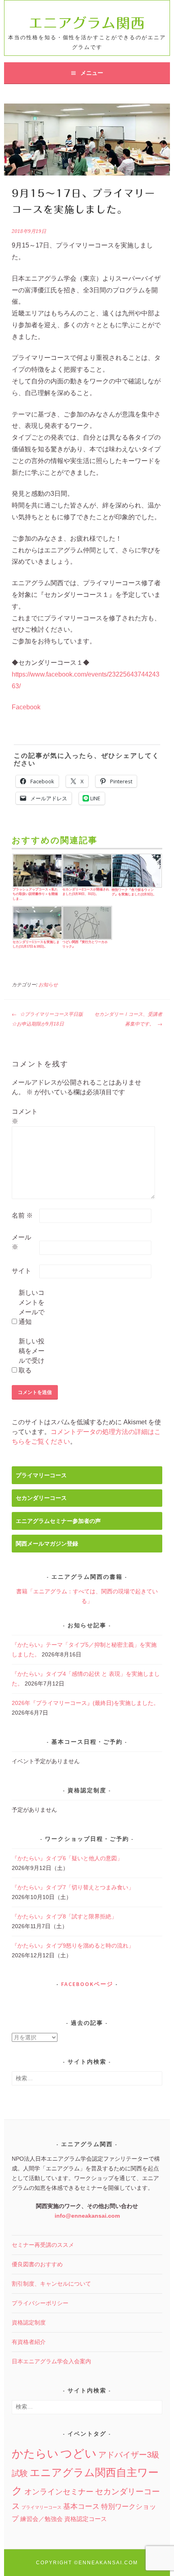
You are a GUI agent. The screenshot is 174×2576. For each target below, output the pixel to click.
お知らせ (48, 985)
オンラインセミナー (59, 2492)
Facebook (26, 707)
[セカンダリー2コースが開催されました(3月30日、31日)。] (86, 871)
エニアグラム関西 (87, 23)
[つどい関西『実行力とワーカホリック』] (86, 923)
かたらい (35, 2454)
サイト (21, 1271)
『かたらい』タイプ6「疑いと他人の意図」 (67, 1858)
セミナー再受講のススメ (43, 2245)
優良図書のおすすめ (37, 2264)
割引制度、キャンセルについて (51, 2284)
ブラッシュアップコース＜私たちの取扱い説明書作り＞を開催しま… (35, 894)
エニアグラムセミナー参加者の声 (58, 1521)
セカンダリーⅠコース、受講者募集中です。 (128, 1019)
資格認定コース (86, 2519)
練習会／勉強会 (41, 2519)
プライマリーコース (41, 1475)
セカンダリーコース (41, 1498)
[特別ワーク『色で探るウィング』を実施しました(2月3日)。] (136, 871)
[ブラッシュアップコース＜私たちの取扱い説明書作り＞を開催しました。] (37, 871)
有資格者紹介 (29, 2342)
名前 (22, 1215)
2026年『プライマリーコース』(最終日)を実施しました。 (85, 1703)
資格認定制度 (29, 2322)
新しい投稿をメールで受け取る (32, 1356)
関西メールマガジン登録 (47, 1544)
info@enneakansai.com (87, 2216)
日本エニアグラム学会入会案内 (51, 2361)
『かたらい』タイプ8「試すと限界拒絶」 (64, 1916)
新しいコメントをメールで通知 (32, 1307)
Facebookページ (87, 1984)
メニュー (92, 73)
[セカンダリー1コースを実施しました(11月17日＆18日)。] (37, 923)
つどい (79, 2453)
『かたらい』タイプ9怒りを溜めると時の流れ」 (73, 1946)
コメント (25, 1116)
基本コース (81, 2506)
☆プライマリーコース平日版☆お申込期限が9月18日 (47, 1019)
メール (21, 1242)
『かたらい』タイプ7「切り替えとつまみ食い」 (73, 1887)
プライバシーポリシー (40, 2303)
